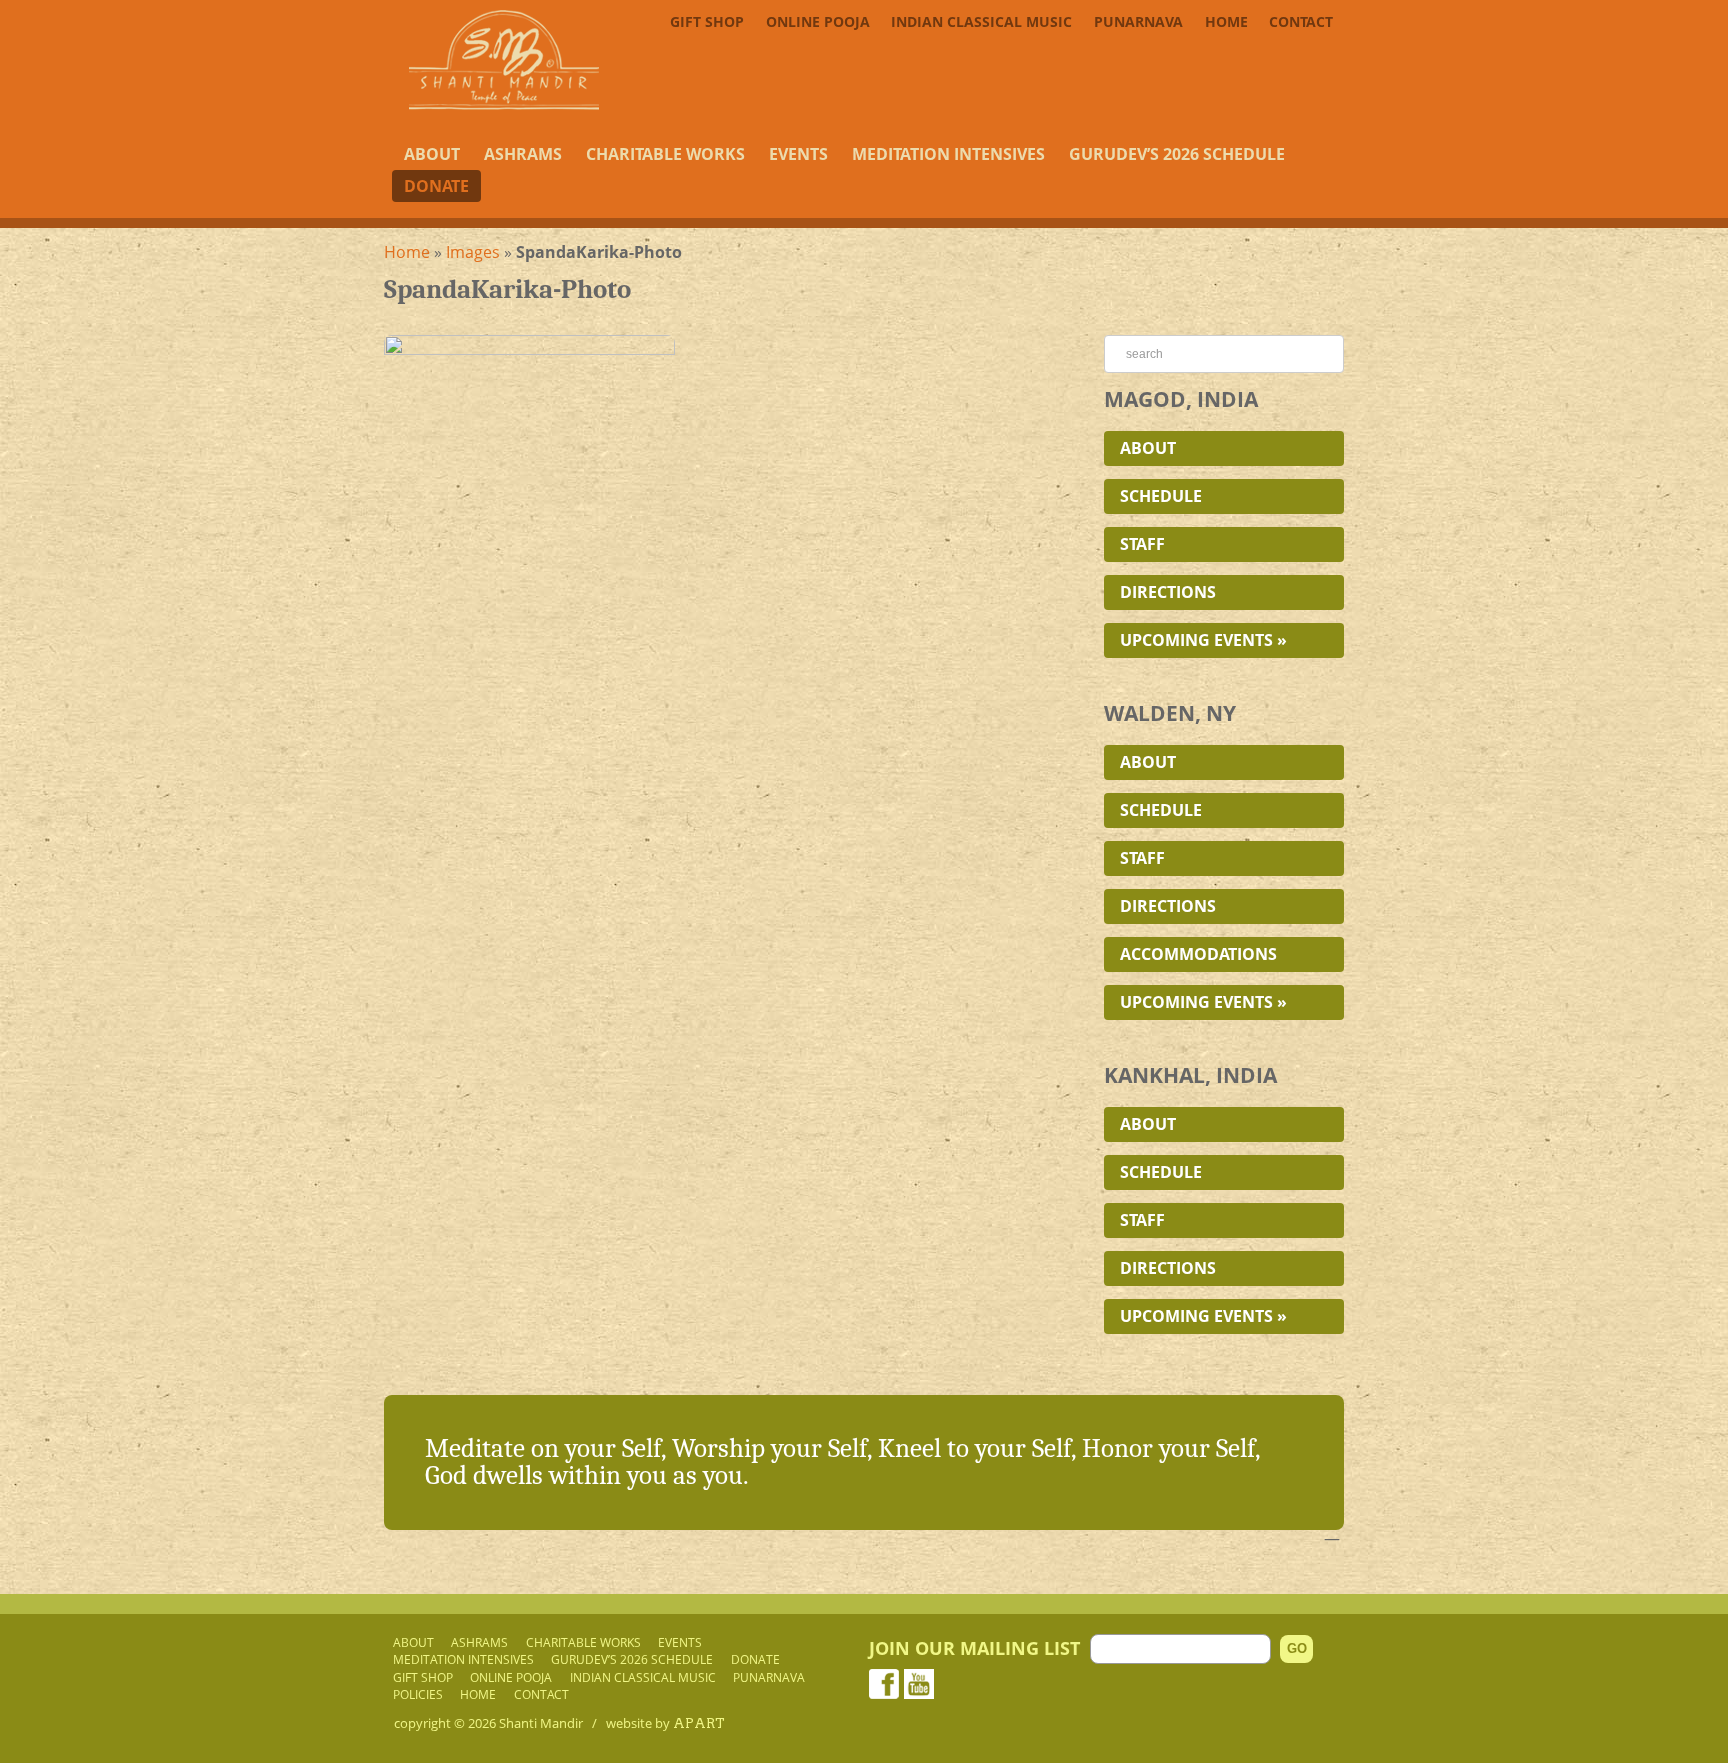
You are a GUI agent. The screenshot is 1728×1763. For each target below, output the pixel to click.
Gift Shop (707, 21)
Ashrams (523, 154)
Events (798, 154)
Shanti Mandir (541, 1723)
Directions (1168, 592)
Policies (418, 1694)
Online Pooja (818, 21)
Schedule (1161, 496)
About (432, 154)
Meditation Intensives (948, 154)
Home (1226, 21)
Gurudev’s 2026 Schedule (1177, 154)
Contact (1301, 21)
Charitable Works (665, 154)
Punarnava (1138, 21)
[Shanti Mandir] (504, 104)
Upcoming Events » (1203, 640)
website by (665, 1723)
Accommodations (1198, 954)
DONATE (436, 186)
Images (473, 252)
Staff (1142, 544)
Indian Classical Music (981, 21)
